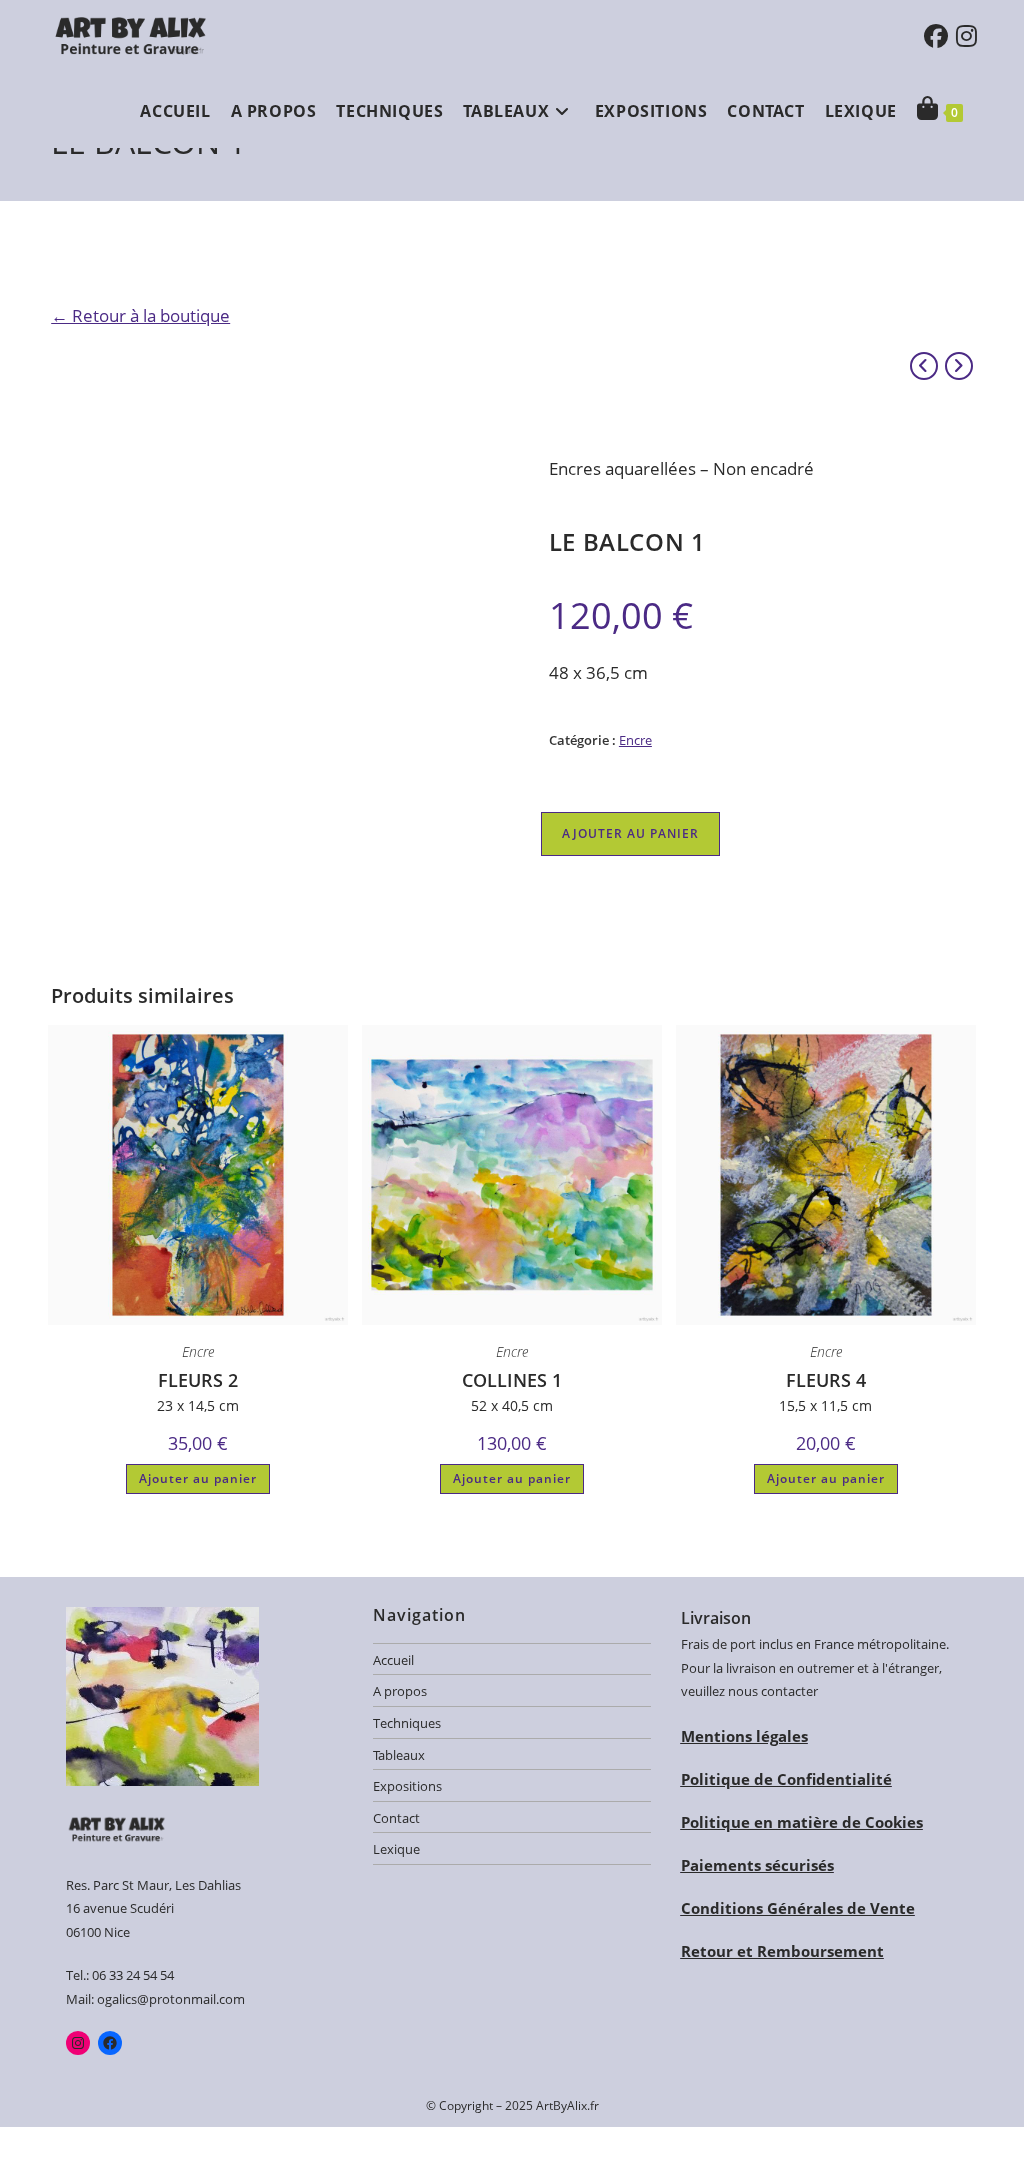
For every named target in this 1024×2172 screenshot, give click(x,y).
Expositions (407, 1786)
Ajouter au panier (630, 833)
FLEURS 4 (826, 1380)
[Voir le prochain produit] (959, 366)
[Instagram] (78, 2043)
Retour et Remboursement (782, 1951)
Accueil (393, 1660)
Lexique (396, 1849)
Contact (396, 1818)
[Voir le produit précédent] (924, 366)
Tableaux (399, 1755)
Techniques (407, 1723)
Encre (635, 740)
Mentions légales (744, 1736)
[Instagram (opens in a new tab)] (966, 36)
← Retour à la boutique (140, 315)
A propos (400, 1691)
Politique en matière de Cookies (802, 1822)
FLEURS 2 (198, 1380)
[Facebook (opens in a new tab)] (936, 36)
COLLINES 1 (512, 1380)
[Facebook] (110, 2043)
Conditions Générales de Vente (798, 1908)
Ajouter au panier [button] (198, 1478)
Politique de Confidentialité (786, 1779)
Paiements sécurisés (757, 1865)
